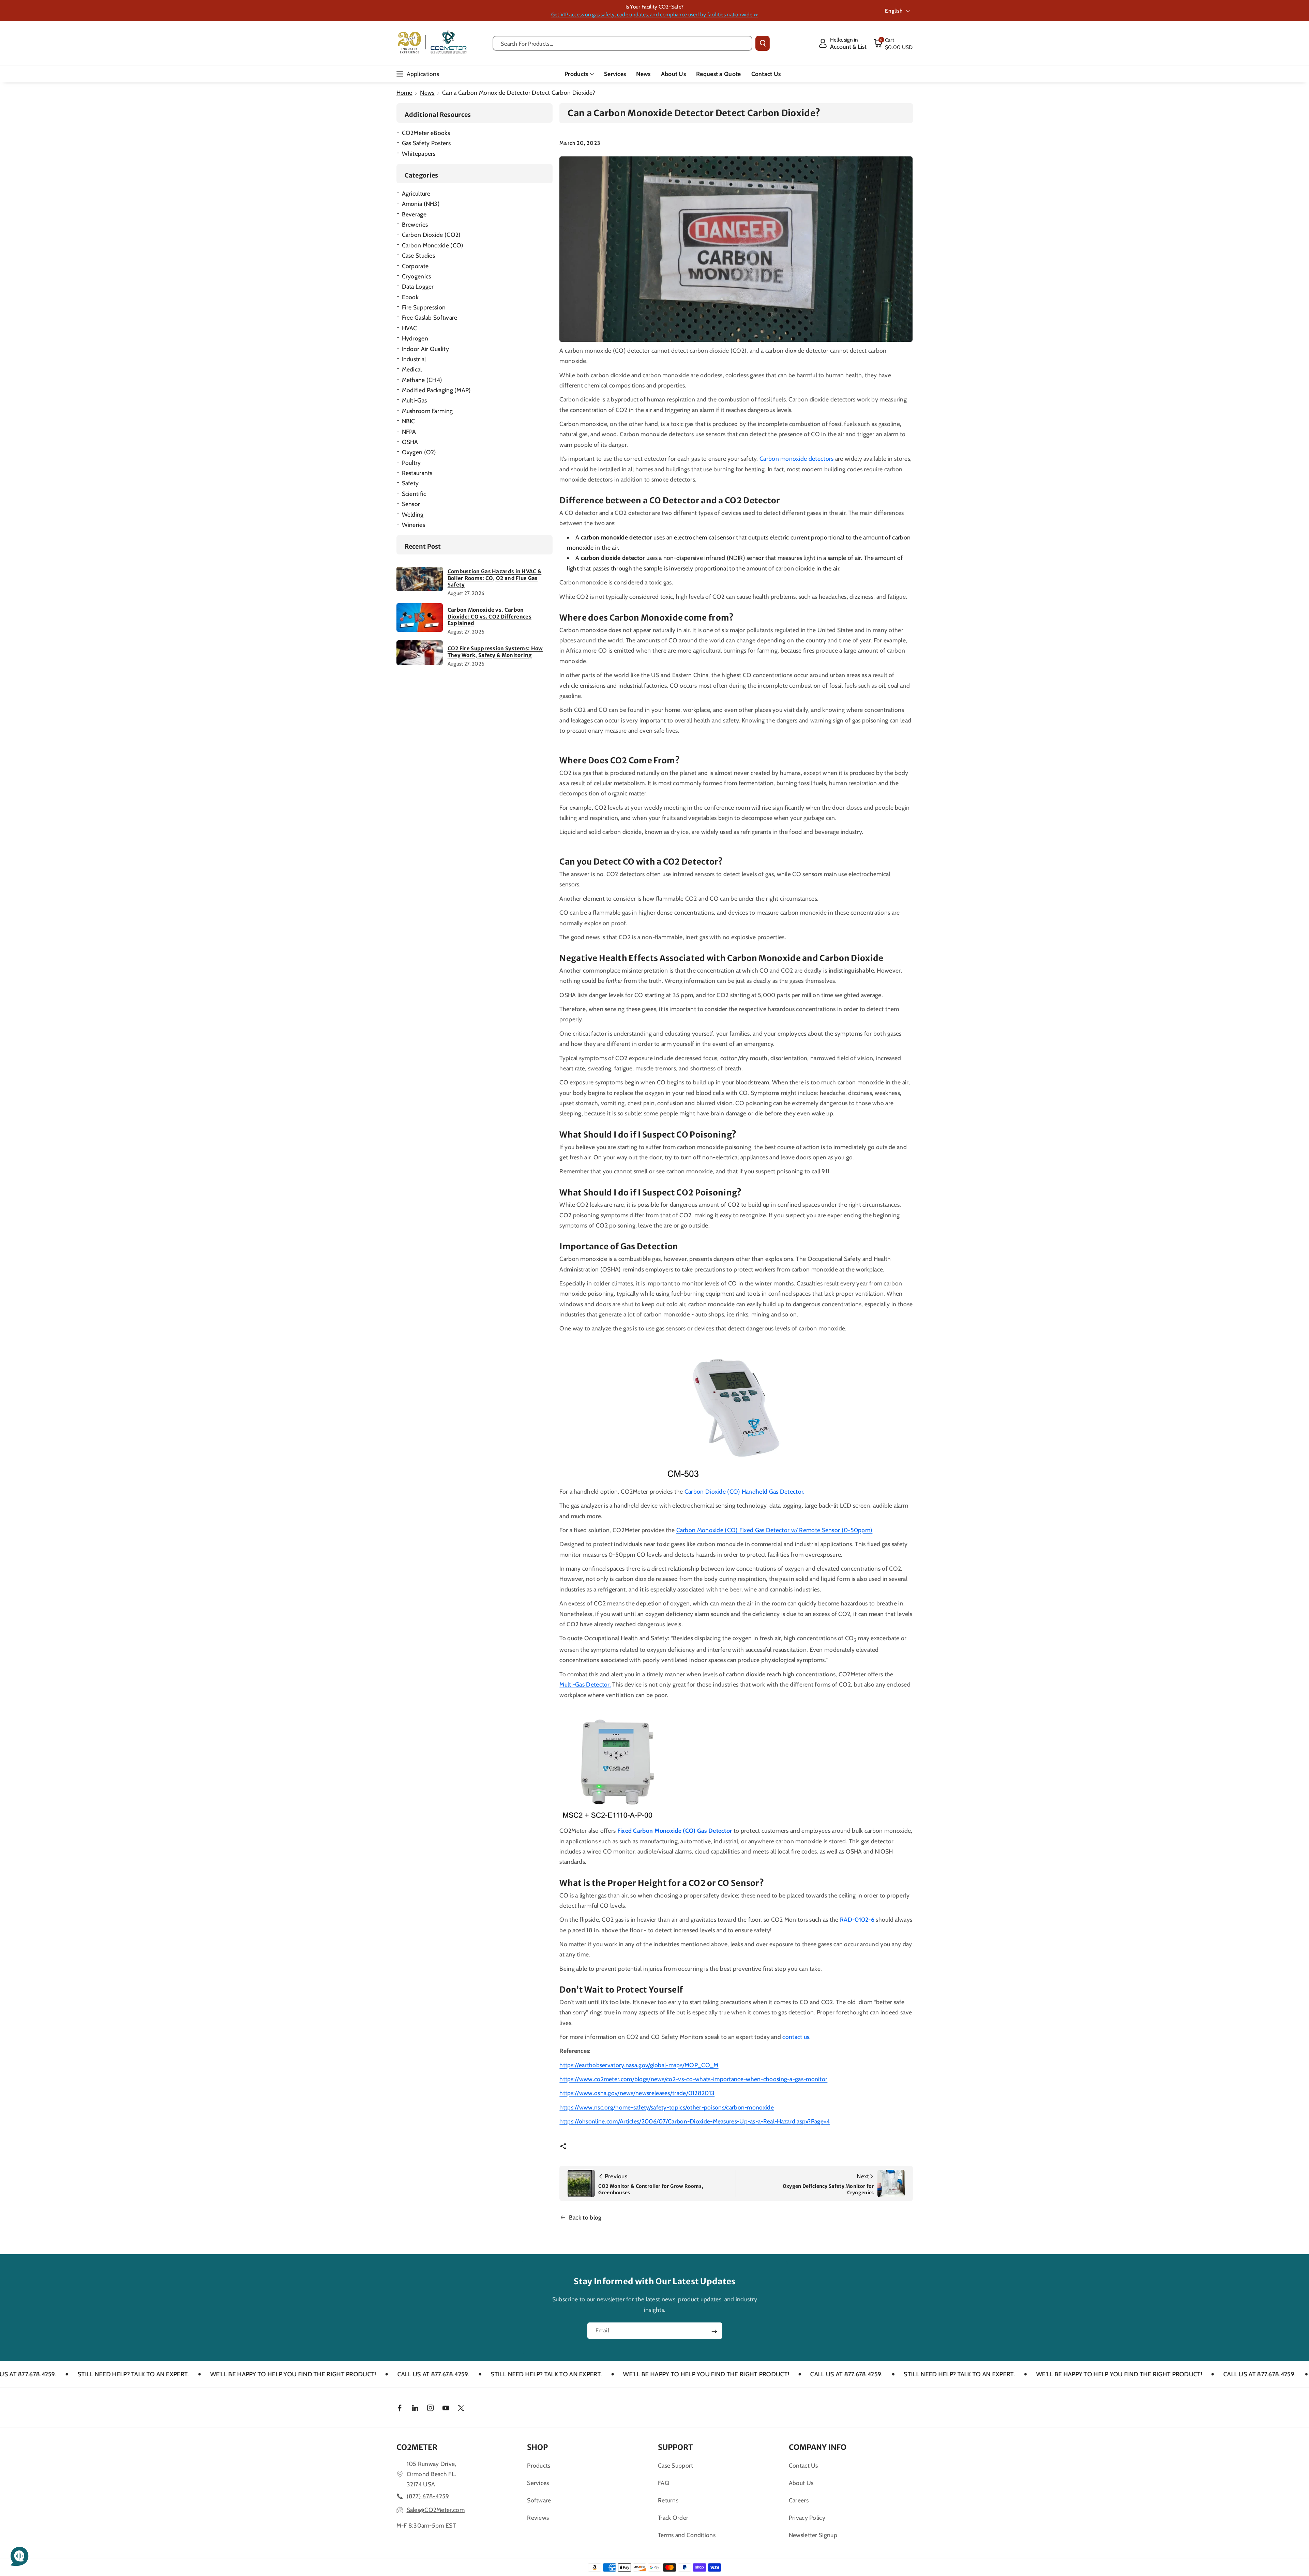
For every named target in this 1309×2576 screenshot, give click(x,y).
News (427, 93)
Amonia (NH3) (421, 204)
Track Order (673, 2518)
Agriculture (416, 193)
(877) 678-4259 (428, 2496)
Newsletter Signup (813, 2535)
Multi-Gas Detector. (585, 1684)
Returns (668, 2500)
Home (404, 93)
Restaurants (417, 473)
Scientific (414, 494)
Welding (413, 514)
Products (576, 74)
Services (538, 2483)
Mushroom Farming (427, 411)
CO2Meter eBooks (426, 133)
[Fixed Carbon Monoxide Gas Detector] (619, 1763)
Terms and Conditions (687, 2535)
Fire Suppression (424, 307)
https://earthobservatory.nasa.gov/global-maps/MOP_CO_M (639, 2065)
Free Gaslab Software (430, 317)
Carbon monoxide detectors (797, 459)
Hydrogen (415, 338)
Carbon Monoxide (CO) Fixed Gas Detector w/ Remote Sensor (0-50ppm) (774, 1530)
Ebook (410, 297)
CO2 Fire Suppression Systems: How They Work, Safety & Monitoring (495, 652)
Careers (799, 2500)
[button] (893, 43)
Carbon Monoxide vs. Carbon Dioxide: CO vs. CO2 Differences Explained (490, 616)
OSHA (410, 442)
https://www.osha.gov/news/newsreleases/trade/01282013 (637, 2093)
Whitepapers (419, 154)
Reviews (538, 2518)
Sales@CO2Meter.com (436, 2510)
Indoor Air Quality (425, 349)
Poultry (411, 463)
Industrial (414, 359)
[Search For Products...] (763, 43)
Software (539, 2500)
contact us (796, 2037)
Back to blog (585, 2217)
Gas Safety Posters (426, 143)
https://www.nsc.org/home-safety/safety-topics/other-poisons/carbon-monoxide (667, 2107)
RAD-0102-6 (857, 1919)
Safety (410, 483)
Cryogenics (417, 276)
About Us (801, 2483)
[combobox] (623, 43)
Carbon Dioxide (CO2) (431, 235)
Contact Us (803, 2465)
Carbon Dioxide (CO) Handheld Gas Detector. (745, 1491)
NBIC (409, 421)
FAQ (664, 2483)
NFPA (409, 432)
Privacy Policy (807, 2518)
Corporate (415, 266)
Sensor (411, 504)
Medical (412, 369)
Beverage (414, 214)
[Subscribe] (714, 2331)
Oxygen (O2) (419, 452)
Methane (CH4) (422, 380)
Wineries (413, 525)
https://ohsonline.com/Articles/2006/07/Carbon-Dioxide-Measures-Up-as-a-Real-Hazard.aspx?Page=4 (695, 2121)
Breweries (415, 224)
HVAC (410, 328)
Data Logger (418, 286)
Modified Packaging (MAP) (437, 390)
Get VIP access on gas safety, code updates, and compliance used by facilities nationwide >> (654, 14)
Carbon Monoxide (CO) (433, 245)
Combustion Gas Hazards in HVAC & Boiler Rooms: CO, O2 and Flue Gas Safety (495, 578)
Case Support (676, 2465)
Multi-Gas (415, 400)
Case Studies (419, 255)
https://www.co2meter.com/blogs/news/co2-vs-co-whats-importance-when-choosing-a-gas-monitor (693, 2079)
